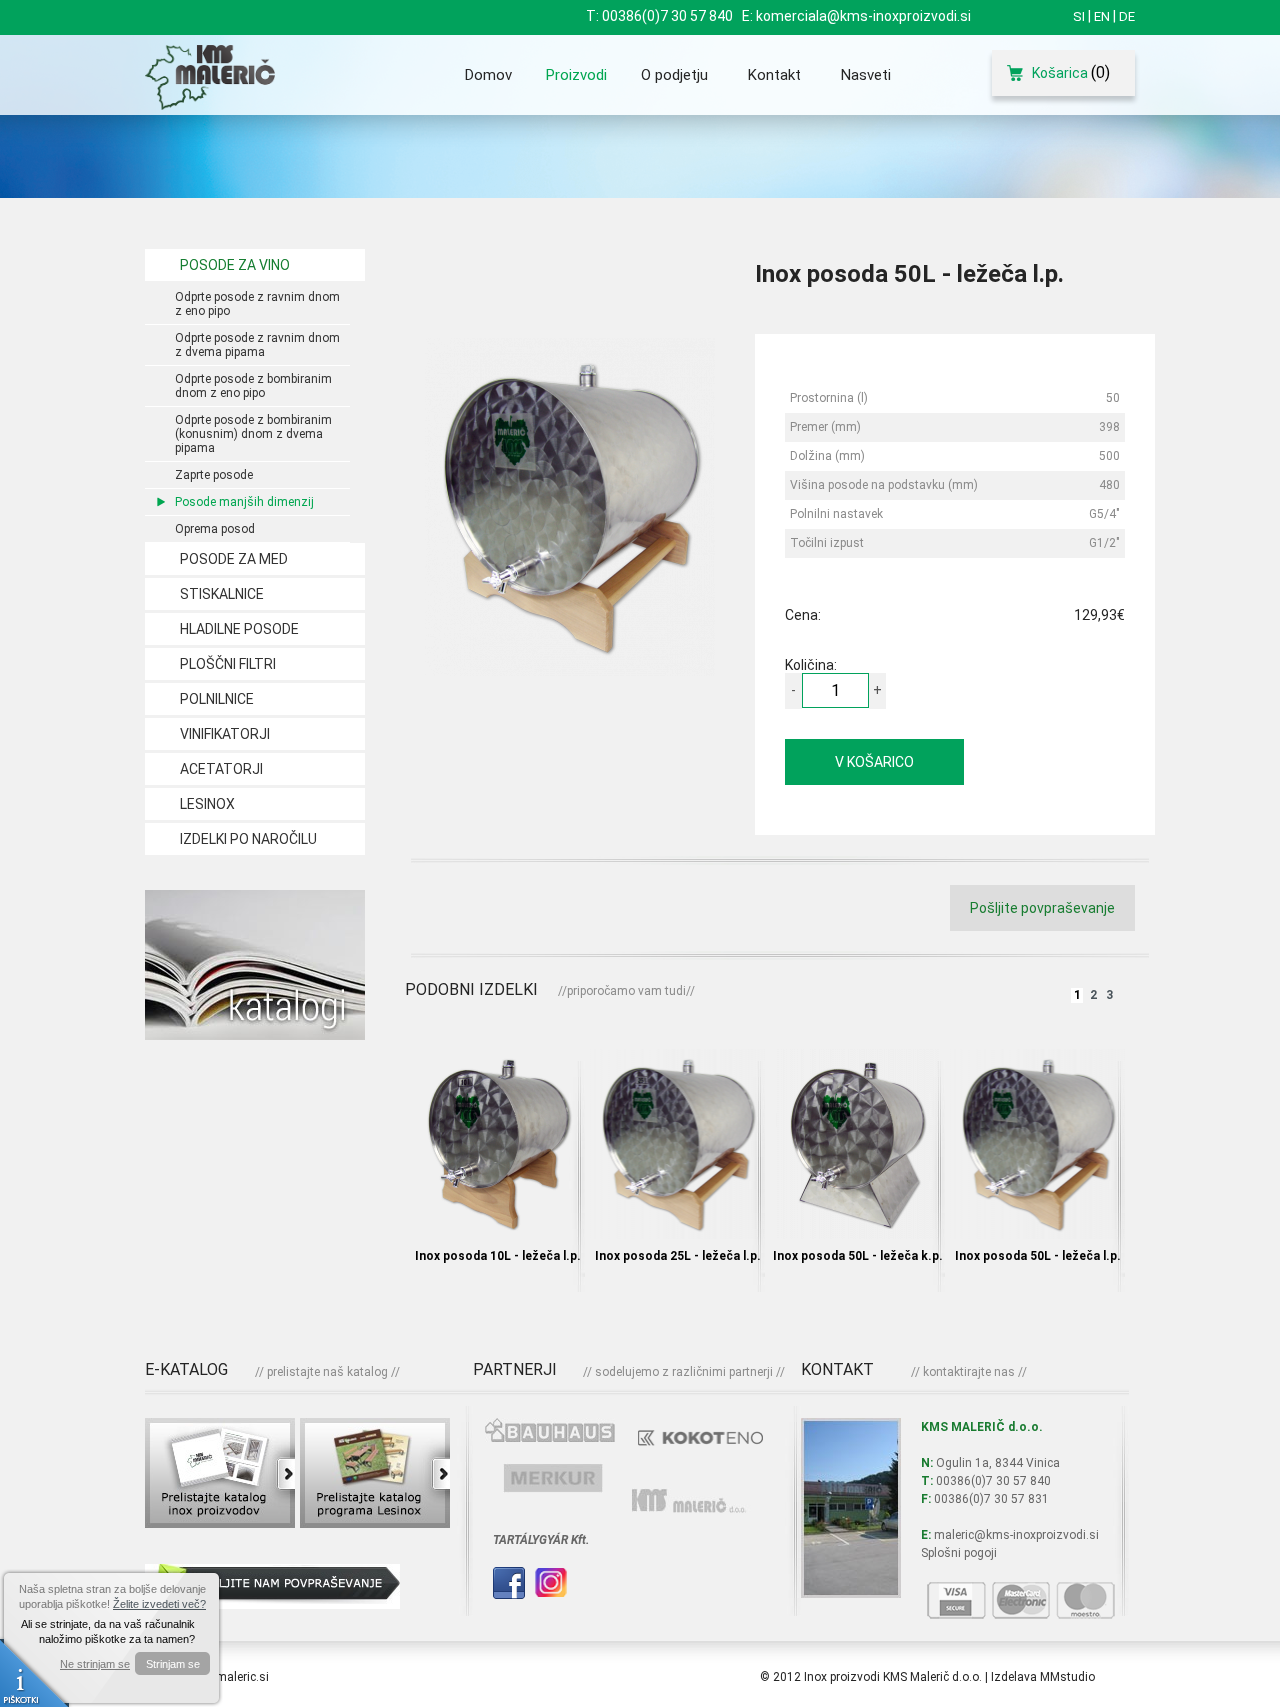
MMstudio (1067, 1677)
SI (1079, 16)
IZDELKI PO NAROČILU (248, 839)
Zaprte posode (214, 475)
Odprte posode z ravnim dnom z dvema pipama (257, 345)
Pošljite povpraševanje (1042, 908)
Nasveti (866, 75)
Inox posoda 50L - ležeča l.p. (1038, 1256)
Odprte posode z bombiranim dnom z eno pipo (253, 386)
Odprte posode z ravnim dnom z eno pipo (257, 304)
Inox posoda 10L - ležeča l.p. (498, 1256)
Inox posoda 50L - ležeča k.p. (858, 1256)
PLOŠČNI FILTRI (228, 664)
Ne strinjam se (95, 1664)
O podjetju (674, 75)
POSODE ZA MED (234, 559)
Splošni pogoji (959, 1553)
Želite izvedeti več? (159, 1604)
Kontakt (774, 75)
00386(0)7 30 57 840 (667, 16)
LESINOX (207, 804)
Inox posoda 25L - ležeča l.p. (678, 1256)
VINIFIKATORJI (225, 734)
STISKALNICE (222, 594)
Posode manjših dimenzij (244, 502)
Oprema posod (215, 529)
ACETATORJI (221, 769)
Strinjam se (173, 1664)
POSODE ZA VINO (235, 265)
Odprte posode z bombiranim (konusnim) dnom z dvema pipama (253, 434)
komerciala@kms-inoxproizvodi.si (863, 16)
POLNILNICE (217, 699)
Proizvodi (576, 75)
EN (1102, 16)
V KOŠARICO (874, 762)
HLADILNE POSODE (239, 629)
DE (1127, 16)
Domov (488, 75)
